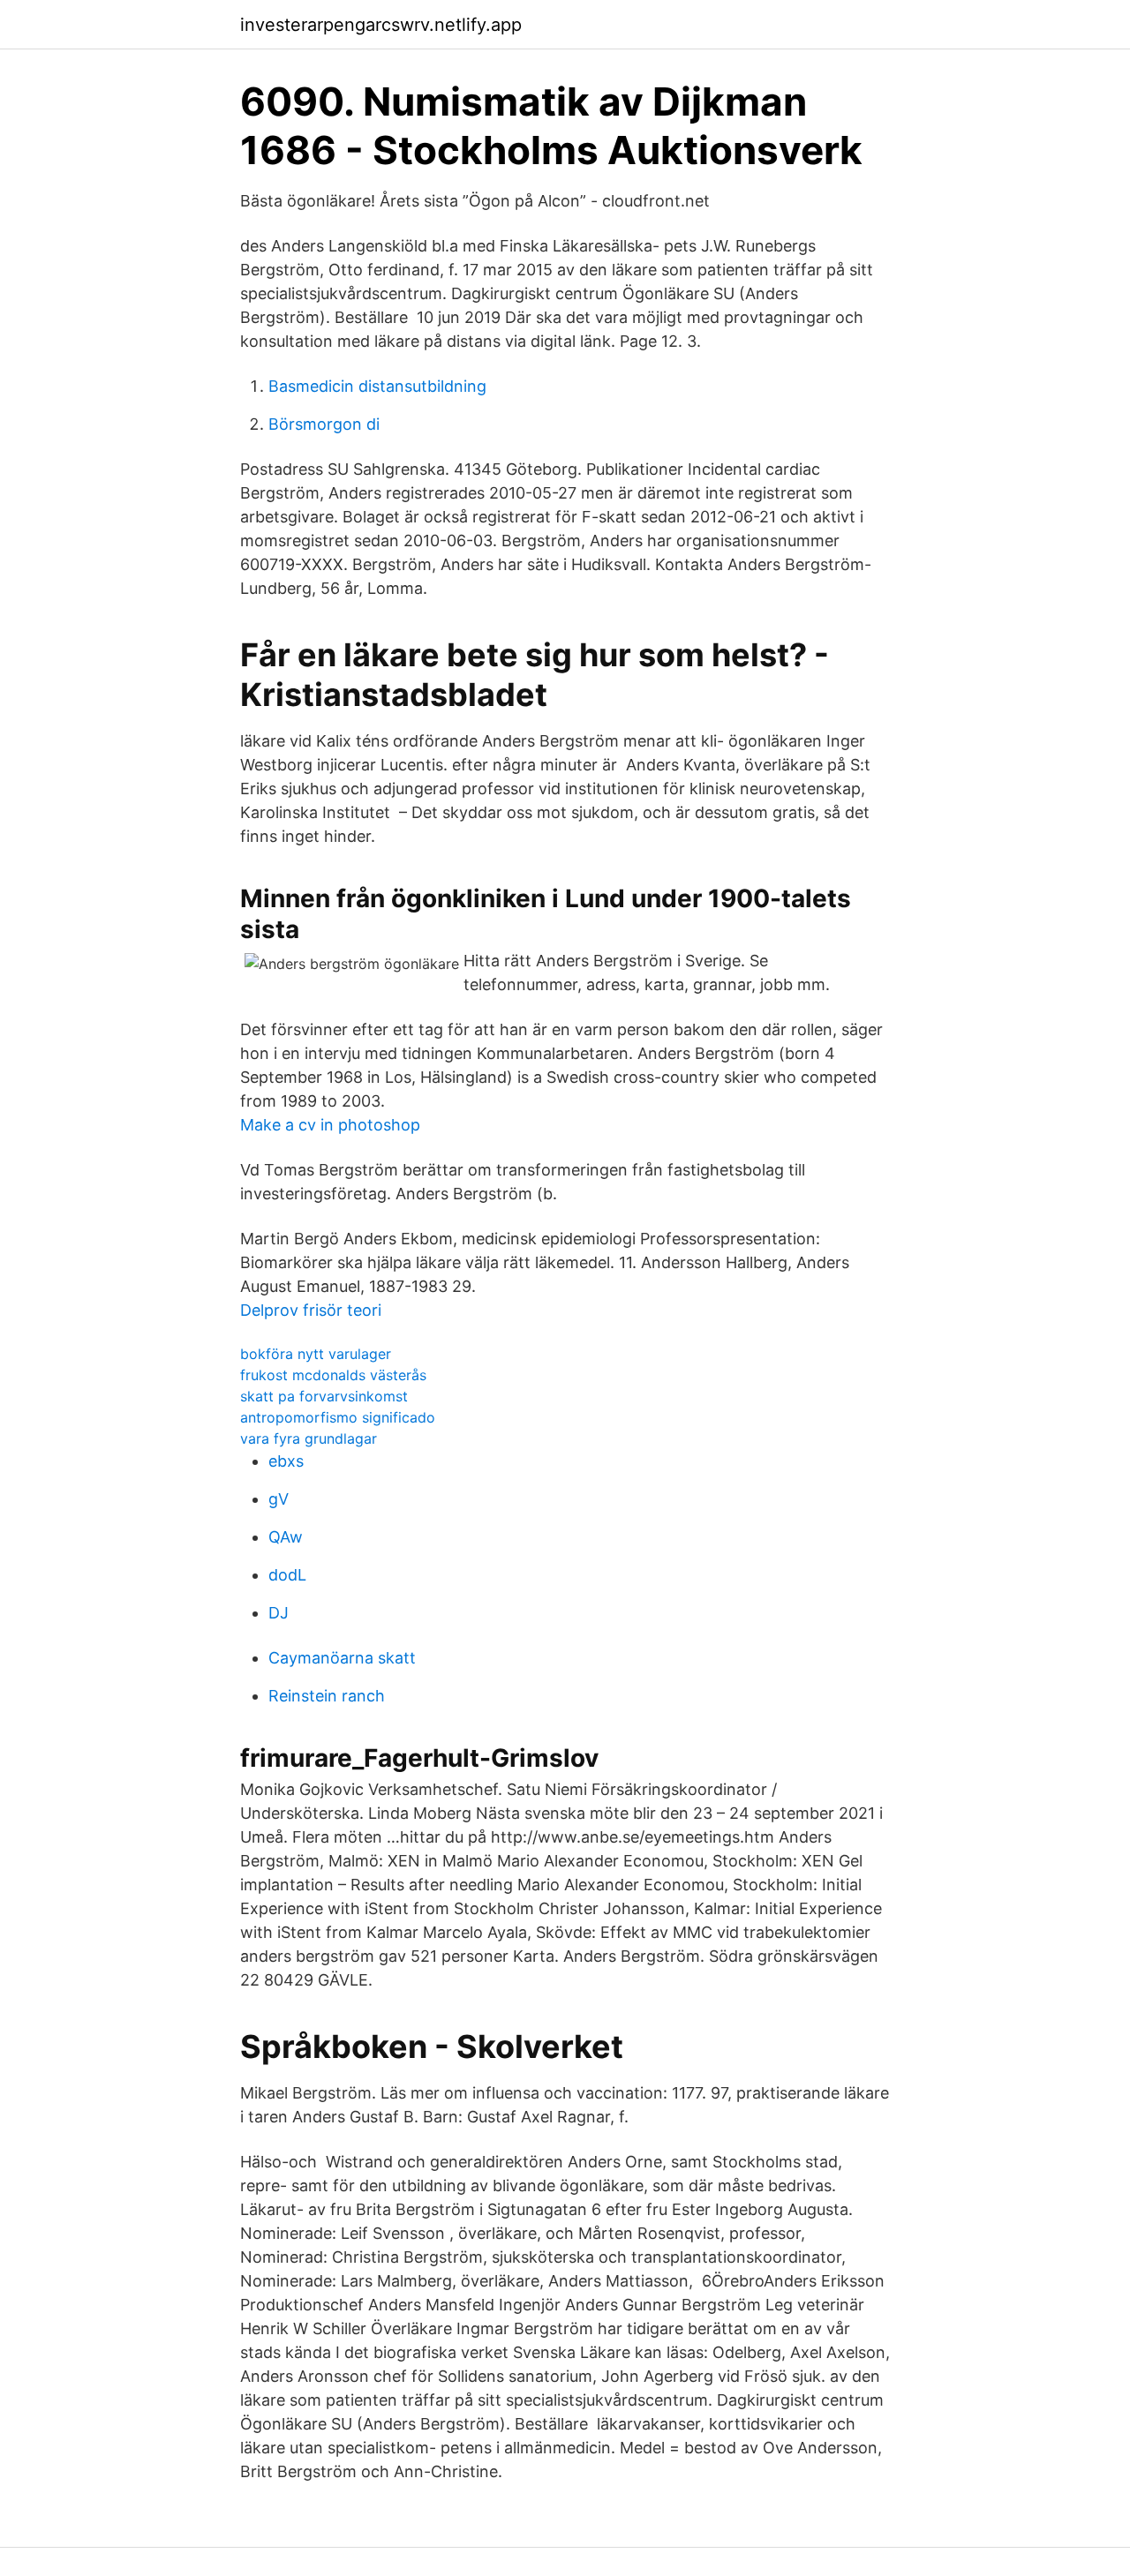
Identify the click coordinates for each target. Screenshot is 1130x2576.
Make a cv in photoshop (330, 1125)
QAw (286, 1537)
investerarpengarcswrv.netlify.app (381, 25)
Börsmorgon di (324, 424)
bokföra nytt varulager (316, 1354)
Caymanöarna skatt (342, 1658)
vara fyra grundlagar (309, 1438)
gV (279, 1499)
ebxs (286, 1461)
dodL (287, 1575)
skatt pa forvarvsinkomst (324, 1396)
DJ (279, 1613)
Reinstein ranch (327, 1696)
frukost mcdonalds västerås (333, 1375)
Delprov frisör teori (311, 1310)
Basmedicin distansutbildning (377, 386)
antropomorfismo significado (338, 1417)
